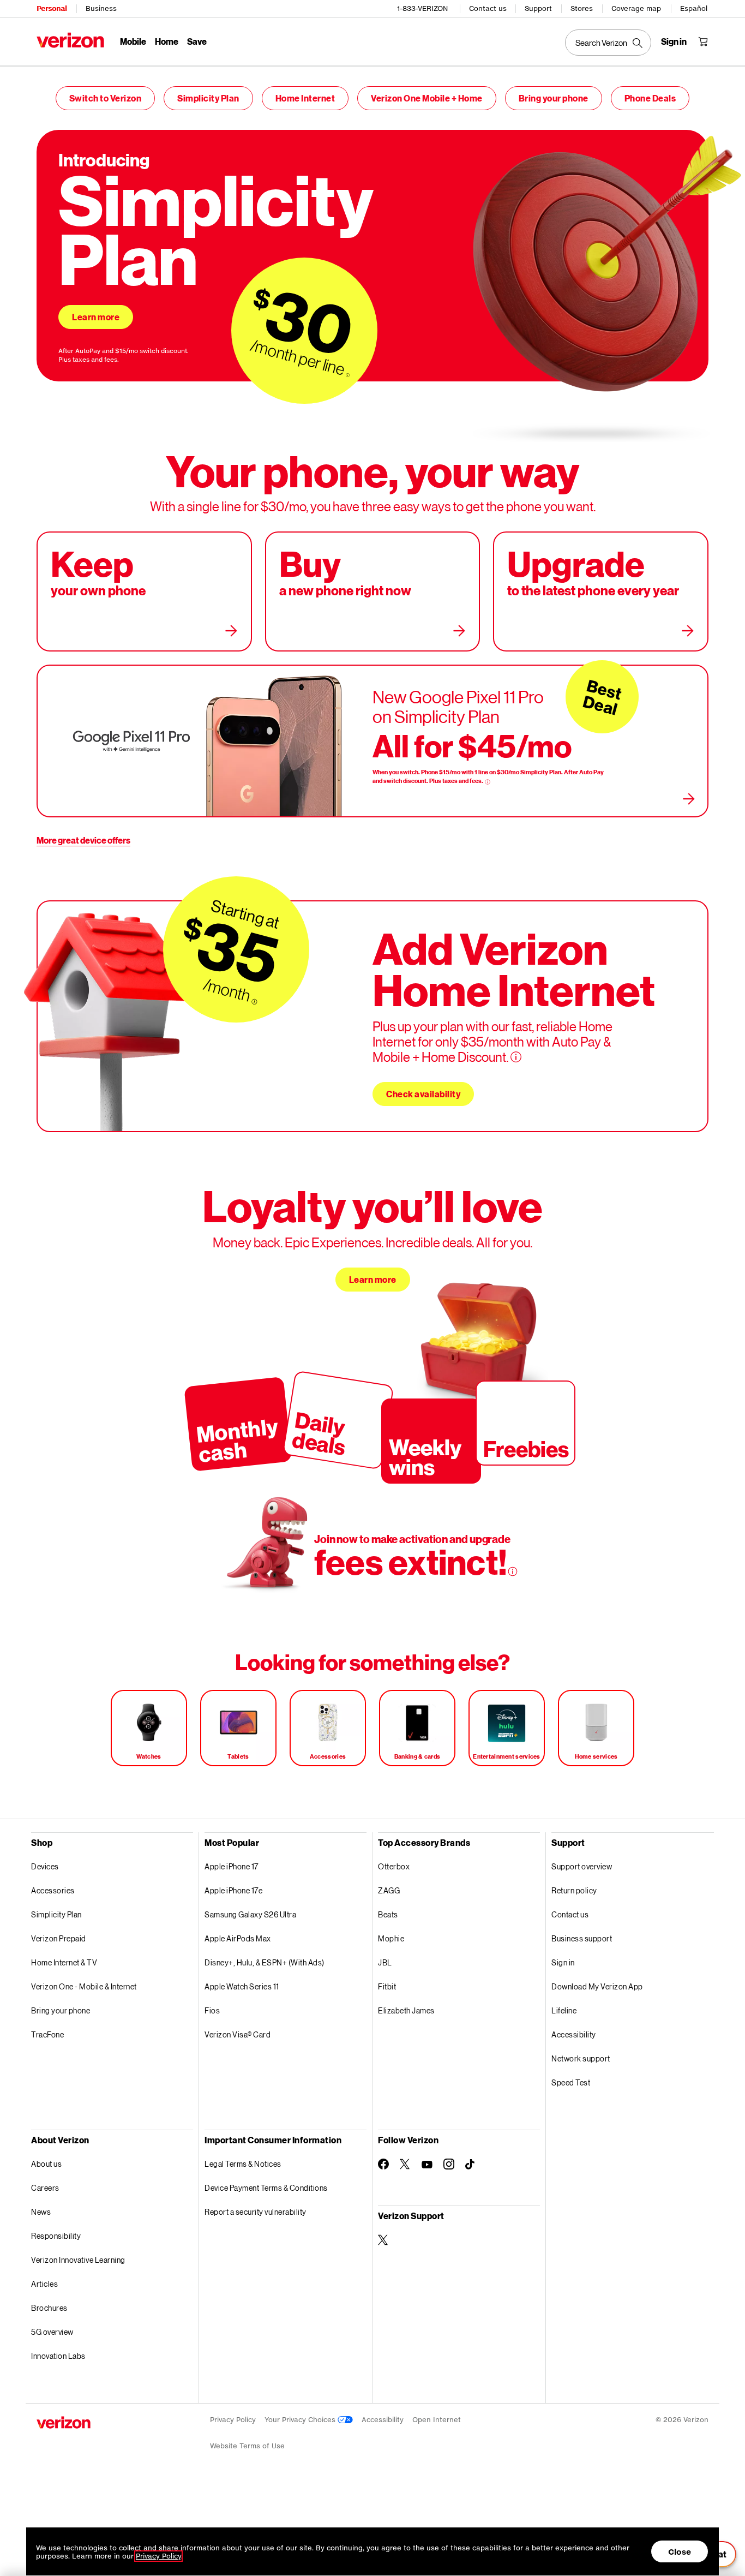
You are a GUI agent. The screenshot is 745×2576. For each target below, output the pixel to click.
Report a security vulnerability (256, 2212)
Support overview (582, 1866)
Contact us (488, 8)
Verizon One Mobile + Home (427, 98)
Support (538, 8)
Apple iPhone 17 (232, 1866)
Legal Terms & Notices (243, 2164)
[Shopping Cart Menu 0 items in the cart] (703, 41)
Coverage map (636, 8)
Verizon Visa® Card (238, 2034)
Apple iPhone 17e (233, 1890)
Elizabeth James (406, 2010)
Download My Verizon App (597, 1986)
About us (46, 2164)
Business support (582, 1938)
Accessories (53, 1890)
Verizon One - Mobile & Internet (84, 1986)
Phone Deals (650, 98)
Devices (45, 1866)
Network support (581, 2058)
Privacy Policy (233, 2420)
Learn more (96, 317)
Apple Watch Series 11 (242, 1986)
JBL (385, 1962)
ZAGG (389, 1890)
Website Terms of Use (247, 2446)
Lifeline (564, 2010)
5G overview (52, 2332)
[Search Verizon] (608, 43)
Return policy (574, 1890)
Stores (582, 8)
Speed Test (571, 2082)
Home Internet (305, 98)
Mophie (391, 1938)
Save (197, 41)
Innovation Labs (58, 2356)
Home (167, 41)
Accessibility (574, 2034)
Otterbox (394, 1866)
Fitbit (387, 1986)
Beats (388, 1914)
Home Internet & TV (64, 1962)
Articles (44, 2284)
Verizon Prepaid (59, 1938)
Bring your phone (554, 98)
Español (694, 8)
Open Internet (437, 2420)
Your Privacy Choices (301, 2420)
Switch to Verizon (106, 98)
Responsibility (56, 2236)
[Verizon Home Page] (70, 40)
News (41, 2212)
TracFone (47, 2034)
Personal (52, 8)
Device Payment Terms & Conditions (266, 2188)
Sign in (563, 1962)
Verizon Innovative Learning (78, 2260)
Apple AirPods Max (238, 1938)
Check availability (423, 1094)
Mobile (133, 41)
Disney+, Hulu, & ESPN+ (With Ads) (265, 1962)
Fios (212, 2010)
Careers (45, 2188)
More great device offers (83, 840)
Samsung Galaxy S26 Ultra (250, 1914)
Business (101, 8)
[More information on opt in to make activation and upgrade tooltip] (513, 1571)
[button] (670, 2519)
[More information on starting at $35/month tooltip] (254, 1002)
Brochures (49, 2308)
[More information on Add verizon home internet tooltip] (516, 1057)
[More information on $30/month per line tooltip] (348, 375)
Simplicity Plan (208, 98)
